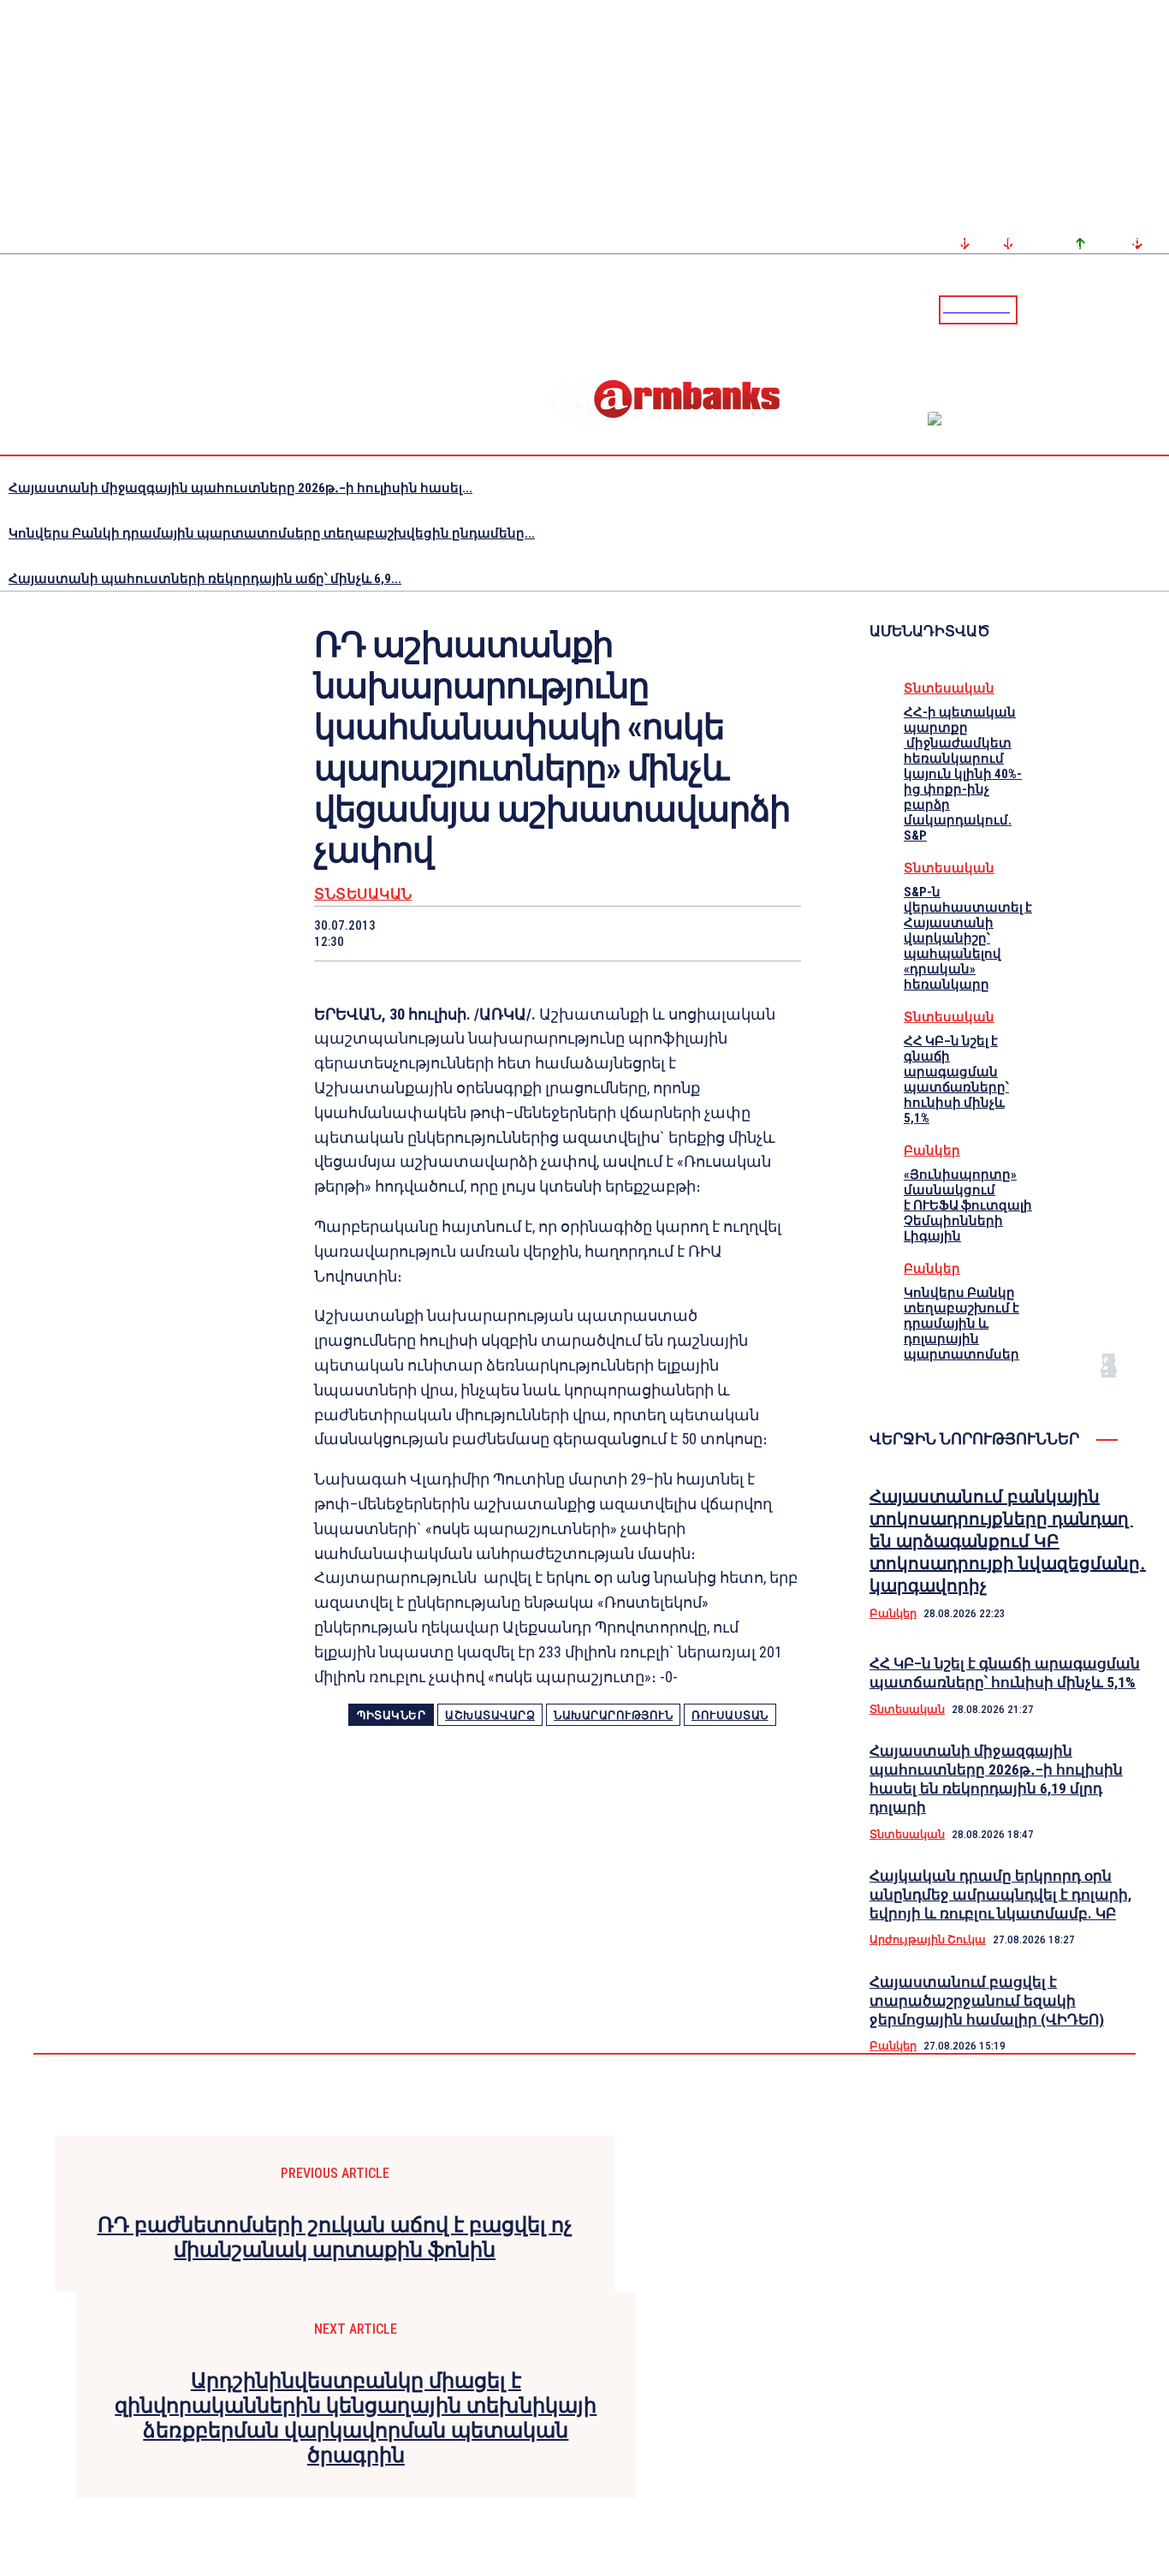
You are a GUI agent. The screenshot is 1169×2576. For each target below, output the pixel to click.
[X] (466, 933)
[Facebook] (1096, 309)
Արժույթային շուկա (928, 1939)
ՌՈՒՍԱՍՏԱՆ (730, 1715)
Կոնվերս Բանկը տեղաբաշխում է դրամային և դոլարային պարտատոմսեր (961, 1324)
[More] (772, 933)
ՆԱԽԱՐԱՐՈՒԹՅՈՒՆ (613, 1715)
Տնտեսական (363, 894)
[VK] (649, 933)
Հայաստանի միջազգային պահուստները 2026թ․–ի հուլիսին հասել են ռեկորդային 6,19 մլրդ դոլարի (996, 1779)
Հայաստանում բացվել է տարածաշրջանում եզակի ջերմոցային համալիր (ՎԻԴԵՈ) (987, 2001)
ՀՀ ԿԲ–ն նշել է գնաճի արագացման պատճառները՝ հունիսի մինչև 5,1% (956, 1080)
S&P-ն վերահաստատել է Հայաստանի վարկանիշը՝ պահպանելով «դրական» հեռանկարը (968, 938)
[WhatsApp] (527, 933)
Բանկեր (932, 1151)
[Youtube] (1137, 309)
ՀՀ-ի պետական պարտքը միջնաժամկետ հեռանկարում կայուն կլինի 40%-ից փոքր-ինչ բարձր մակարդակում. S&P (963, 774)
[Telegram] (1117, 309)
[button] (1035, 308)
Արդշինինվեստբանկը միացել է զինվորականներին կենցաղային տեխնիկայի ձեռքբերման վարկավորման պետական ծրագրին (356, 2418)
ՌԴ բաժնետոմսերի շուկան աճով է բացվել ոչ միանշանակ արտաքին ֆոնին (335, 2237)
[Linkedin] (1158, 309)
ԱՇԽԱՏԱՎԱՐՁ (490, 1715)
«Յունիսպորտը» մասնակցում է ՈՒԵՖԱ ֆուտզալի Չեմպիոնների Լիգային (968, 1205)
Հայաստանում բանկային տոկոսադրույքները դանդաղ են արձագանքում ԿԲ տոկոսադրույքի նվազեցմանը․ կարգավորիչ (1008, 1541)
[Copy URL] (709, 933)
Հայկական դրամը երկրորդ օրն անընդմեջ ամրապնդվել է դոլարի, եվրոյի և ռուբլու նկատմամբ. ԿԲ (1000, 1895)
